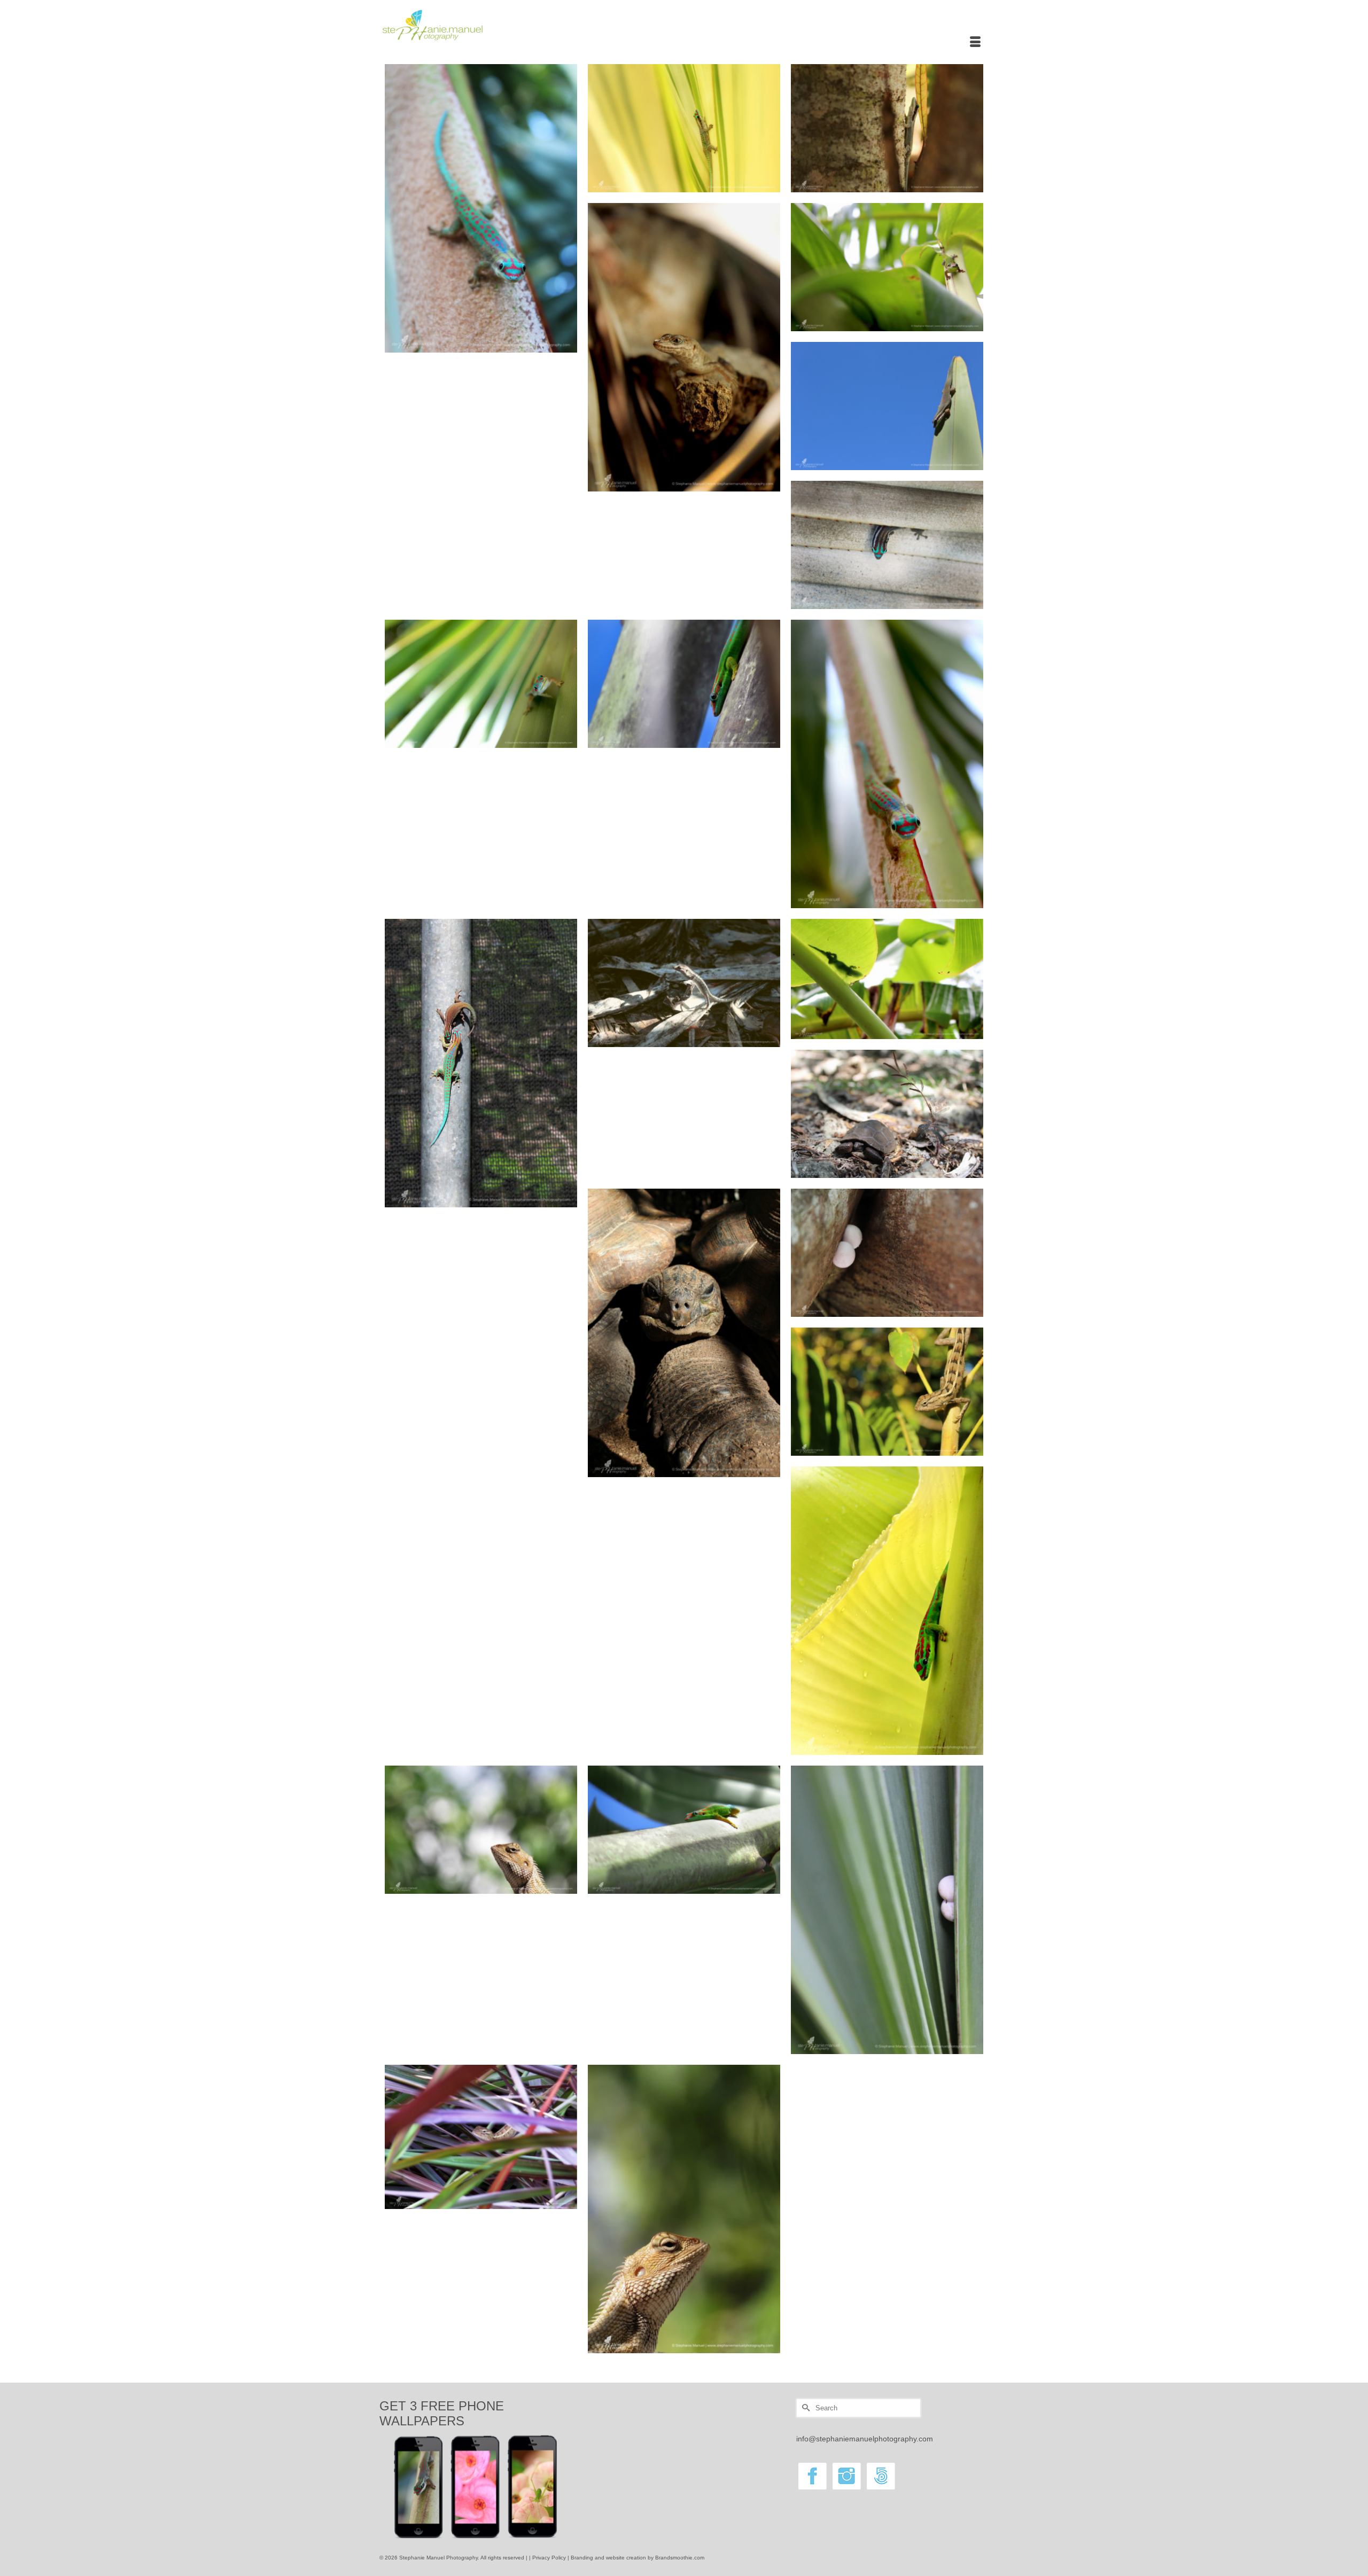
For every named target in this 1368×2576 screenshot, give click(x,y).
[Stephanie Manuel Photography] (476, 25)
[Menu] (975, 43)
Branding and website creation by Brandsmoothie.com (638, 2558)
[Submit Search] (804, 2408)
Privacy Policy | (551, 2558)
